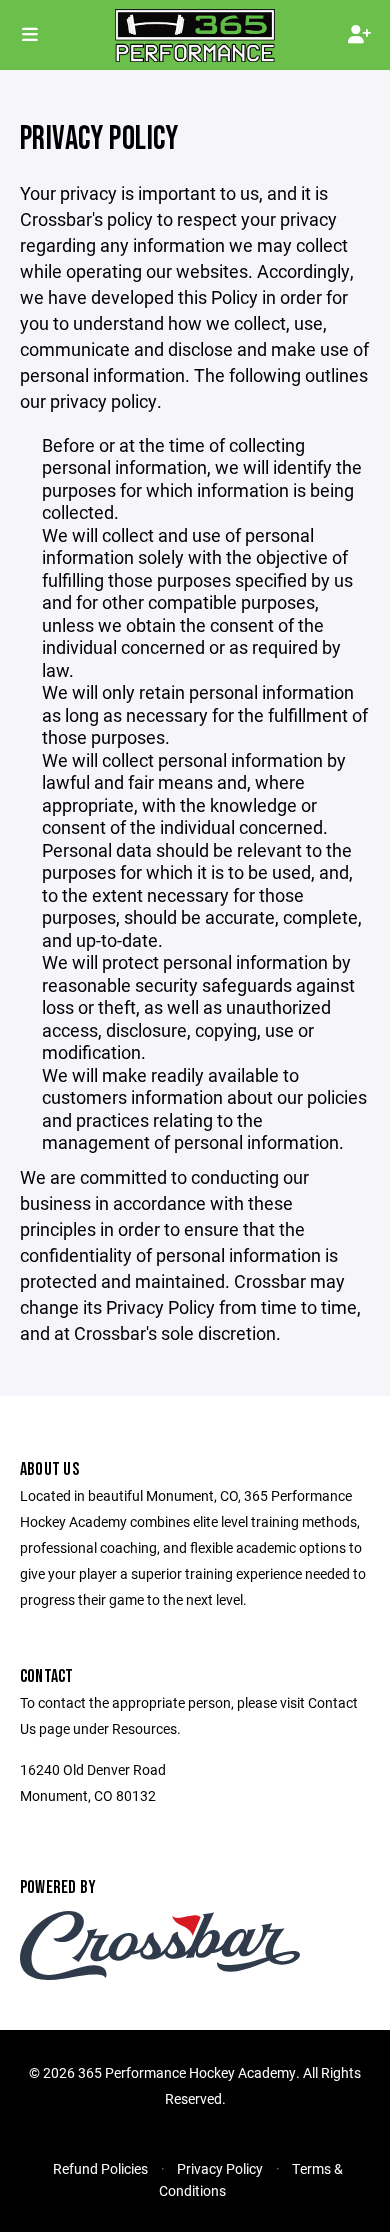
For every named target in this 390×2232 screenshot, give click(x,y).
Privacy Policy (220, 2168)
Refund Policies (100, 2168)
